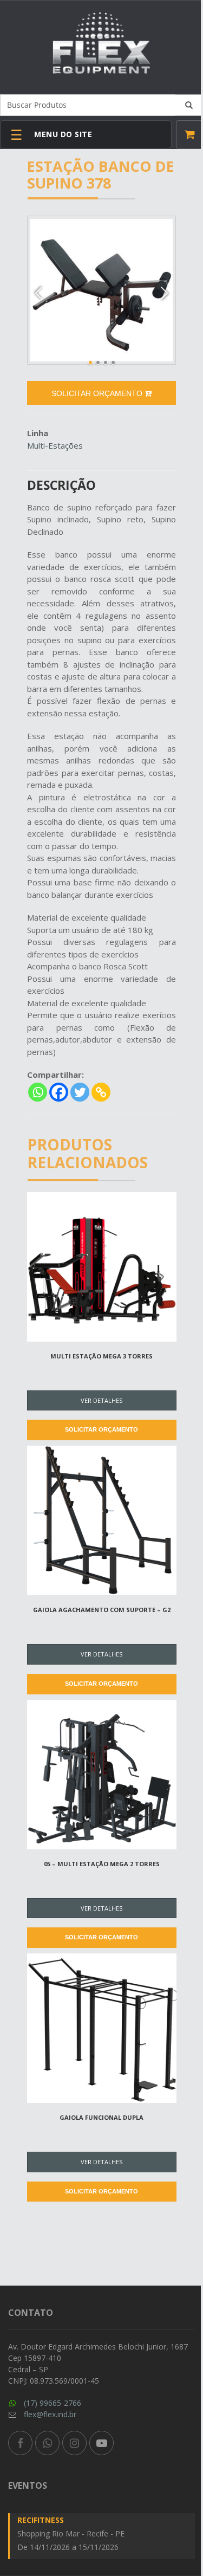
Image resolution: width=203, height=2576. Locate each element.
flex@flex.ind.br (50, 2414)
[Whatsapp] (38, 1092)
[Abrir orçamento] (189, 134)
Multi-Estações (55, 445)
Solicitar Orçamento (101, 1429)
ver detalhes (101, 1400)
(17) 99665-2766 (53, 2403)
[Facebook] (59, 1092)
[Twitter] (80, 1092)
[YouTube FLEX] (101, 2443)
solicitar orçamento (98, 393)
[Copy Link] (101, 1092)
